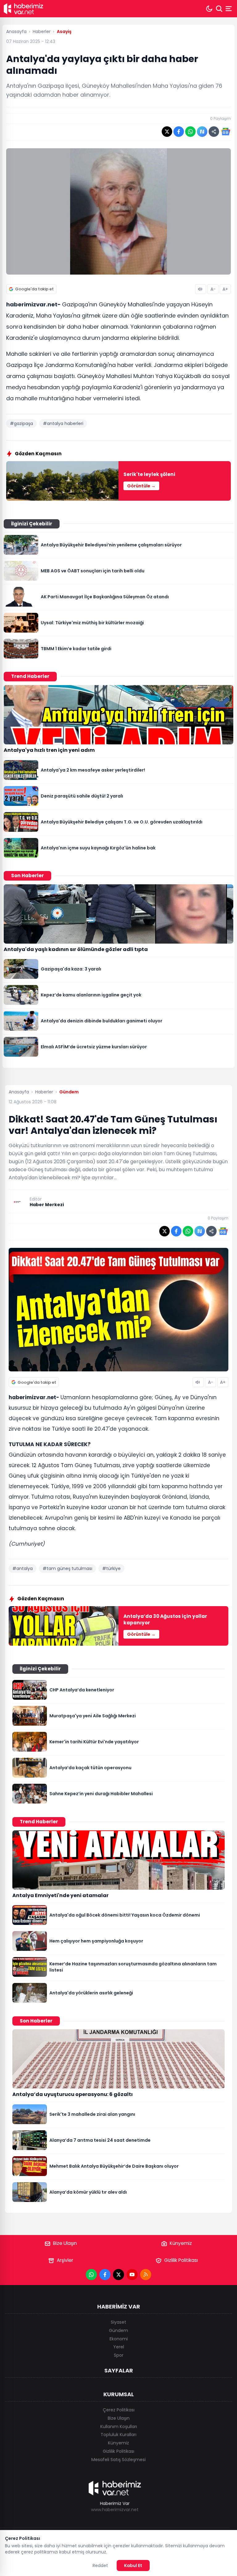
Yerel (119, 2347)
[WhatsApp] (91, 2275)
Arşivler (65, 2260)
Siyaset (118, 2322)
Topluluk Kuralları (118, 2435)
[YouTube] (132, 2275)
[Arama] (219, 9)
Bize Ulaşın (65, 2243)
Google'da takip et (34, 289)
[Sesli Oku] (201, 289)
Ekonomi (119, 2339)
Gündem (118, 2330)
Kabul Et (133, 2565)
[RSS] (146, 2275)
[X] (118, 2275)
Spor (119, 2355)
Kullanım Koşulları (119, 2427)
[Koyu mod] (209, 9)
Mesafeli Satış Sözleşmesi (118, 2460)
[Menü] (229, 9)
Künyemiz (181, 2243)
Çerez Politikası (119, 2410)
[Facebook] (105, 2275)
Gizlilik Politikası (181, 2260)
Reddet (100, 2565)
